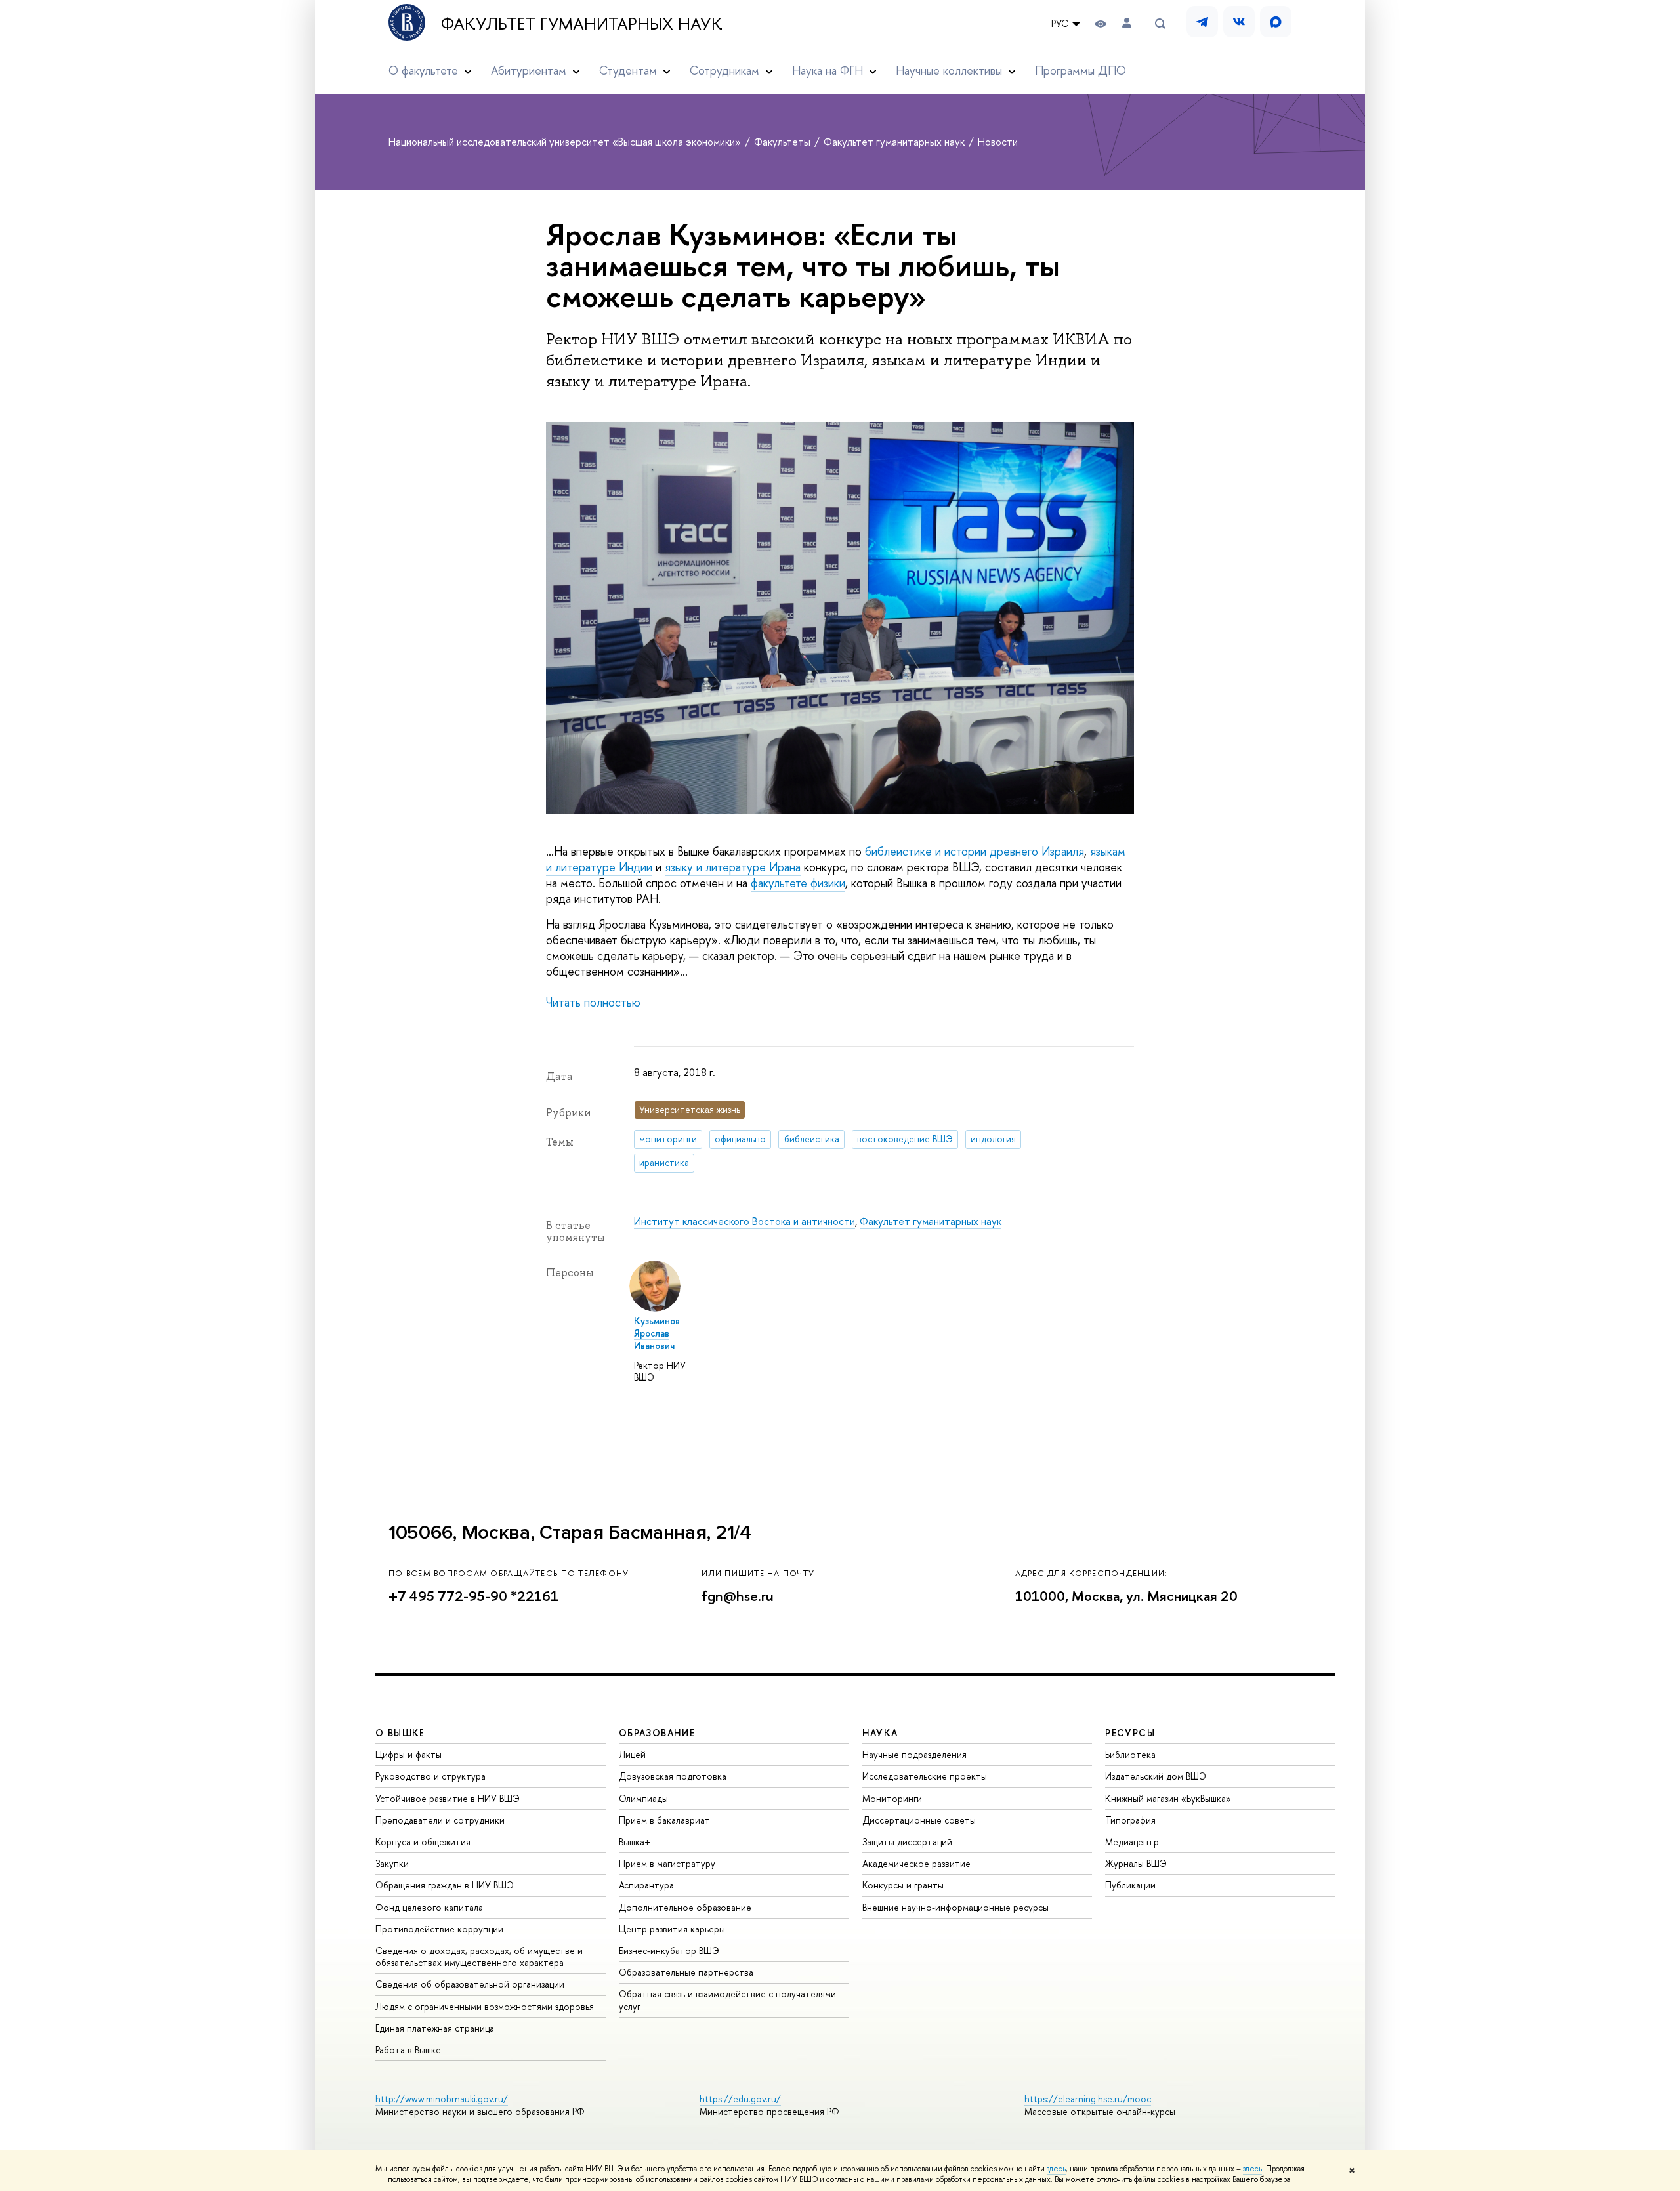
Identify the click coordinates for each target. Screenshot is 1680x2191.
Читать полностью (593, 1002)
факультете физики (798, 883)
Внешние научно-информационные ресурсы (955, 1907)
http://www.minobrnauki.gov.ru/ (442, 2099)
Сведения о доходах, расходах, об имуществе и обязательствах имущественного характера (479, 1956)
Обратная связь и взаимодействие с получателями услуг (727, 2000)
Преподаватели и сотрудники (440, 1820)
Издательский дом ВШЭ (1156, 1776)
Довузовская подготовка (673, 1776)
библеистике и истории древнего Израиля (975, 851)
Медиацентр (1132, 1842)
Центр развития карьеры (672, 1929)
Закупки (392, 1863)
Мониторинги (892, 1798)
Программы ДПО (1081, 71)
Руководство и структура (430, 1776)
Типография (1130, 1820)
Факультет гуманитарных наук (582, 24)
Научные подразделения (914, 1754)
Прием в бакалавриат (664, 1820)
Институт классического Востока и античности (745, 1221)
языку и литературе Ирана (733, 867)
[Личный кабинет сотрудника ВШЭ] (1127, 23)
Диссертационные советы (919, 1820)
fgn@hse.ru (738, 1596)
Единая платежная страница (435, 2028)
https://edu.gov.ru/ (740, 2099)
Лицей (632, 1754)
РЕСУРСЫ (1130, 1733)
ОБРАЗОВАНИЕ (657, 1733)
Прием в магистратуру (667, 1863)
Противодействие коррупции (439, 1929)
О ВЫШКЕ (400, 1733)
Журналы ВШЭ (1136, 1863)
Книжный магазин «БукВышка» (1168, 1798)
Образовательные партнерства (686, 1972)
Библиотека (1130, 1754)
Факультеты (784, 142)
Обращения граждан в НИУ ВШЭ (445, 1885)
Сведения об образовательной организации (470, 1984)
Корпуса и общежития (423, 1842)
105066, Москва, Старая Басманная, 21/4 (570, 1533)
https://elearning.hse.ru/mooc (1088, 2099)
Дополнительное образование (685, 1907)
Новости (998, 142)
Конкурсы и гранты (903, 1885)
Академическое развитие (916, 1863)
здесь (1056, 2169)
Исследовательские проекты (925, 1776)
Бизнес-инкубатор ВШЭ (669, 1951)
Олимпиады (643, 1798)
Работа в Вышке (408, 2050)
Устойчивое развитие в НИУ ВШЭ (448, 1798)
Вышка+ (635, 1842)
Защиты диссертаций (907, 1842)
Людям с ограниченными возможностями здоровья (485, 2006)
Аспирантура (646, 1885)
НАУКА (880, 1733)
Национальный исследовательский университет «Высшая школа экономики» (566, 142)
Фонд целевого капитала (429, 1907)
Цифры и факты (409, 1754)
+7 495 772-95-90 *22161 (473, 1596)
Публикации (1130, 1885)
